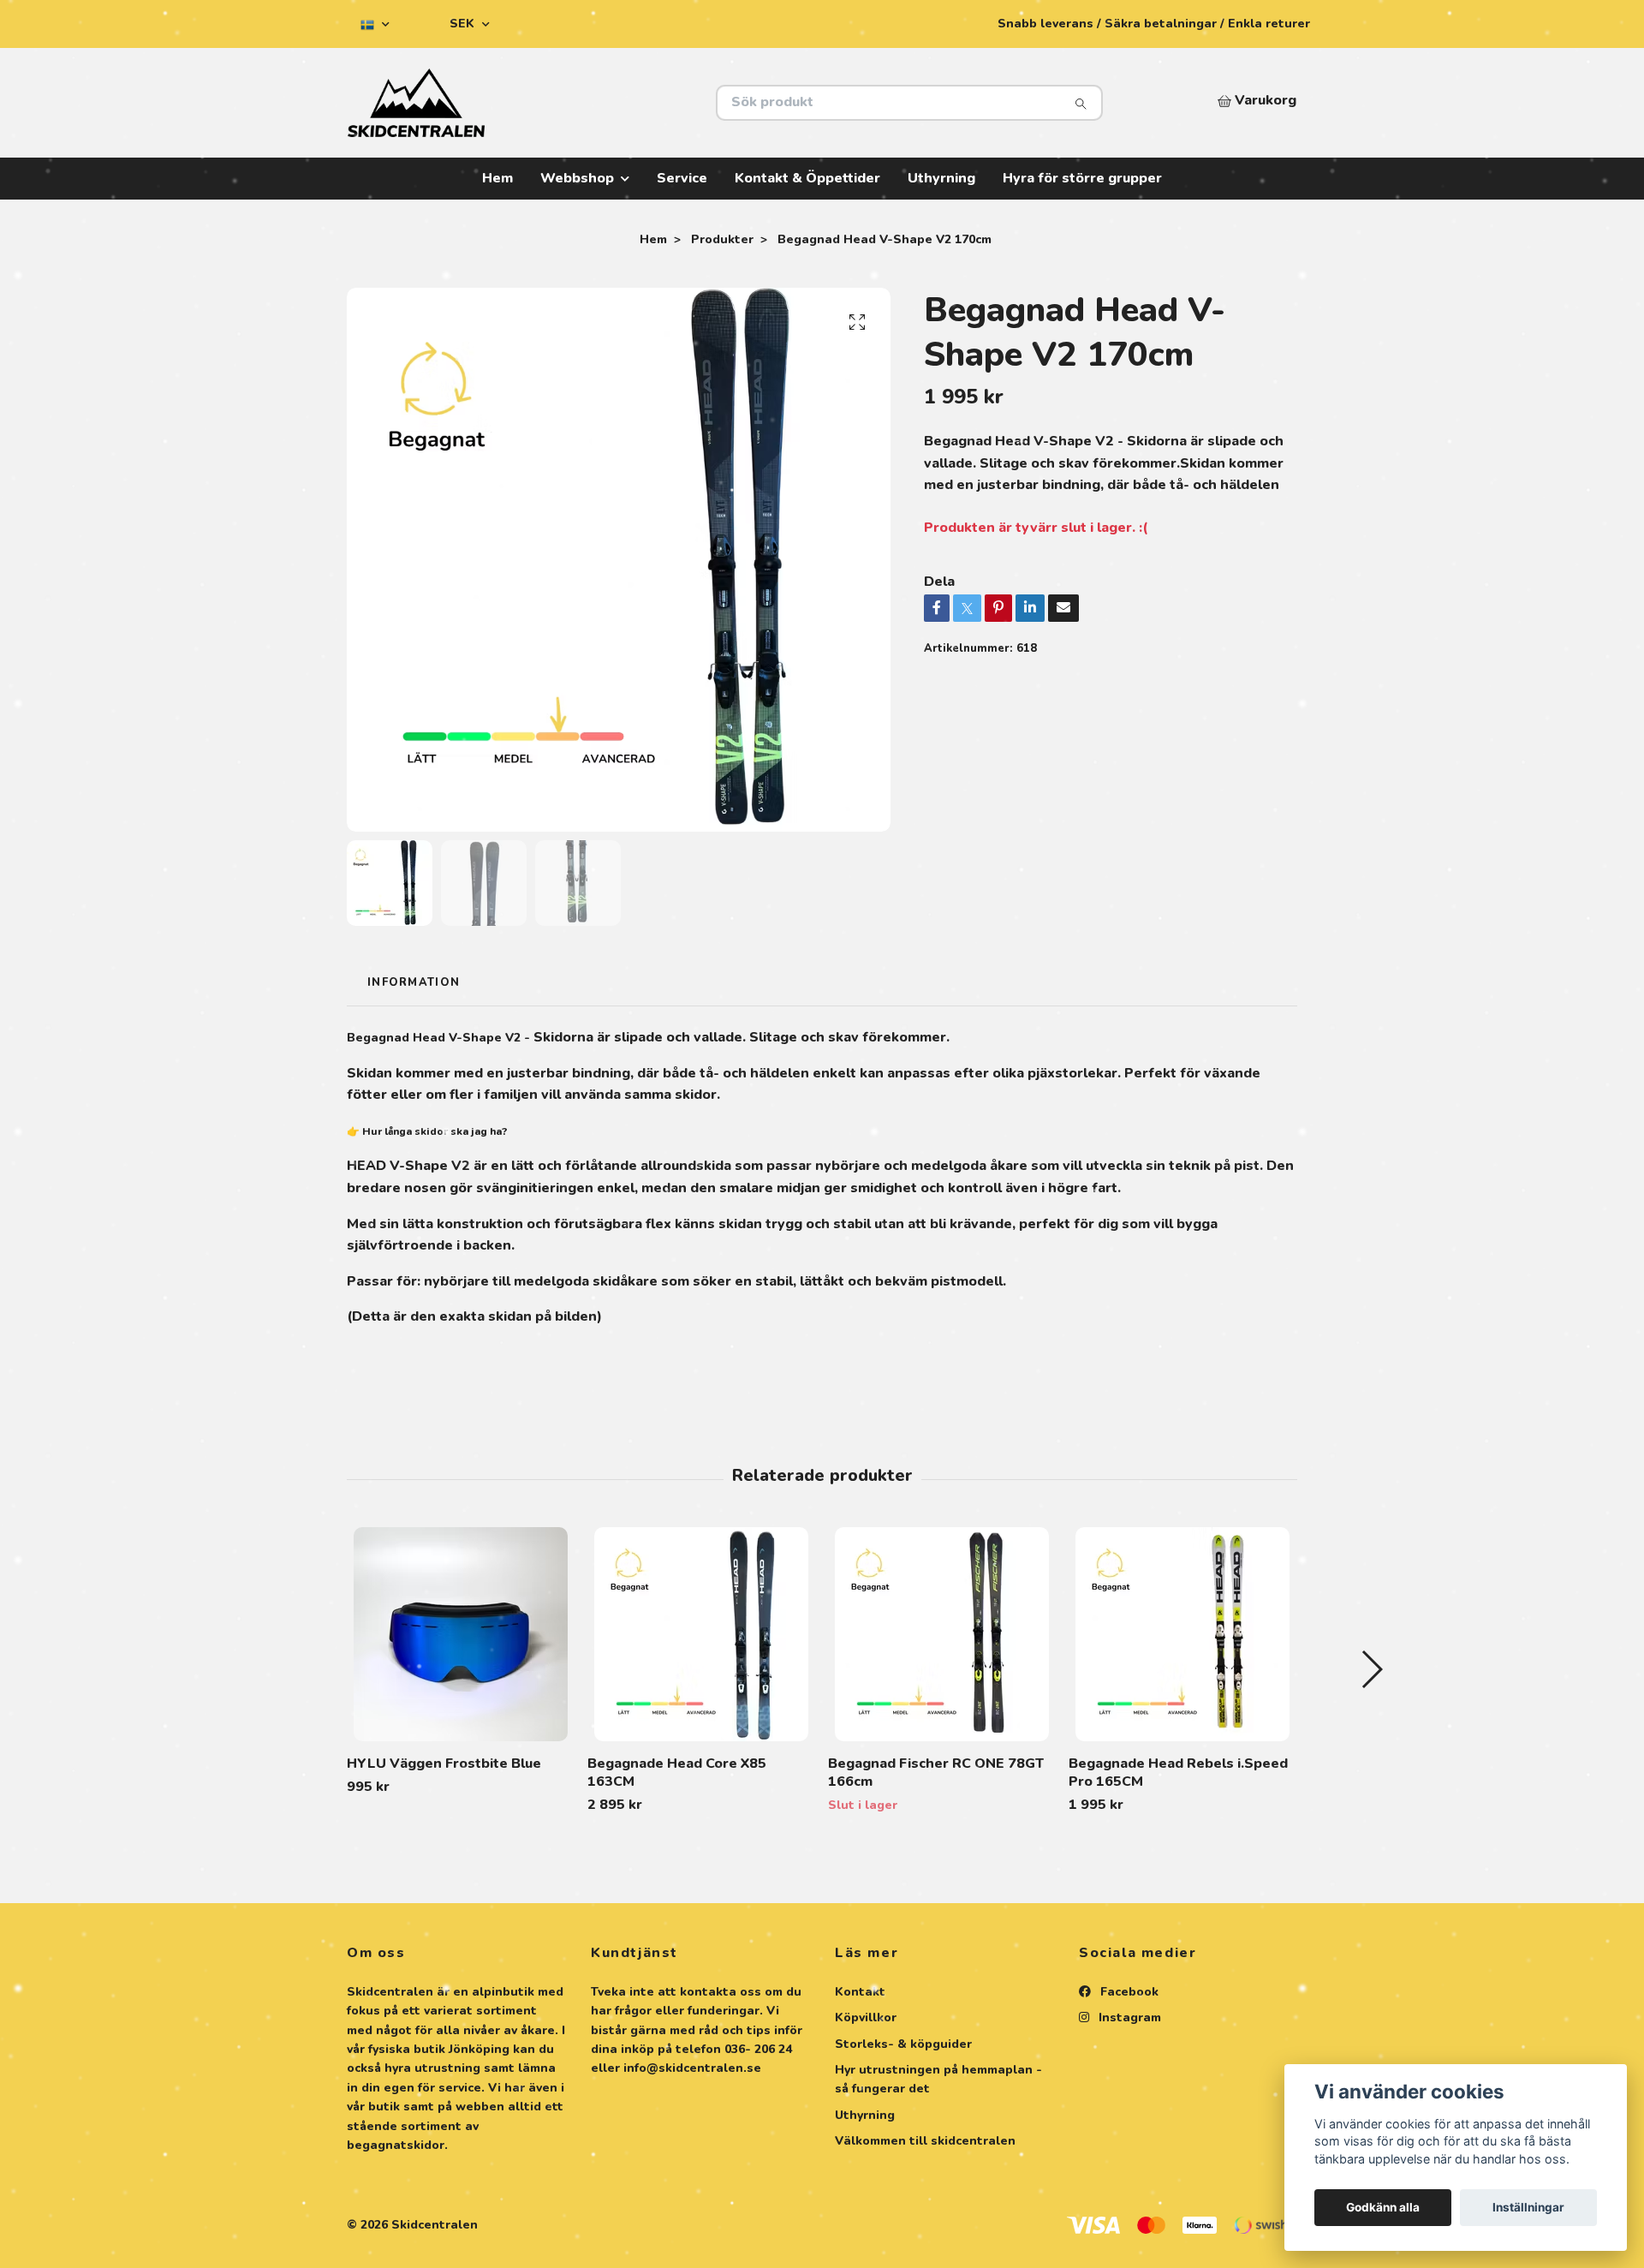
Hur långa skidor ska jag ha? (435, 1131)
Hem (497, 178)
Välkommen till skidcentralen (925, 2141)
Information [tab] (414, 982)
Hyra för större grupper (1082, 178)
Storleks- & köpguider (903, 2044)
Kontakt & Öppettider (807, 178)
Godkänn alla (1383, 2207)
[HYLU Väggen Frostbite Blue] (461, 1634)
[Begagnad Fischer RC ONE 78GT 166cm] (942, 1634)
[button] (1371, 1669)
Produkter (722, 239)
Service (682, 178)
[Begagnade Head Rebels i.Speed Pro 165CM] (1182, 1634)
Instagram (1128, 2017)
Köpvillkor (866, 2017)
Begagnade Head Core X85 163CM (677, 1773)
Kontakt (860, 1992)
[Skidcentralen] (585, 103)
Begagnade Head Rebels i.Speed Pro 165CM (1178, 1773)
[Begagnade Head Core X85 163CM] (701, 1634)
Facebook (1128, 1992)
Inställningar (1528, 2207)
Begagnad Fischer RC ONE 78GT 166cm (936, 1773)
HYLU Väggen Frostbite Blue (444, 1764)
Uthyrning (941, 178)
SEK (464, 24)
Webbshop (577, 178)
